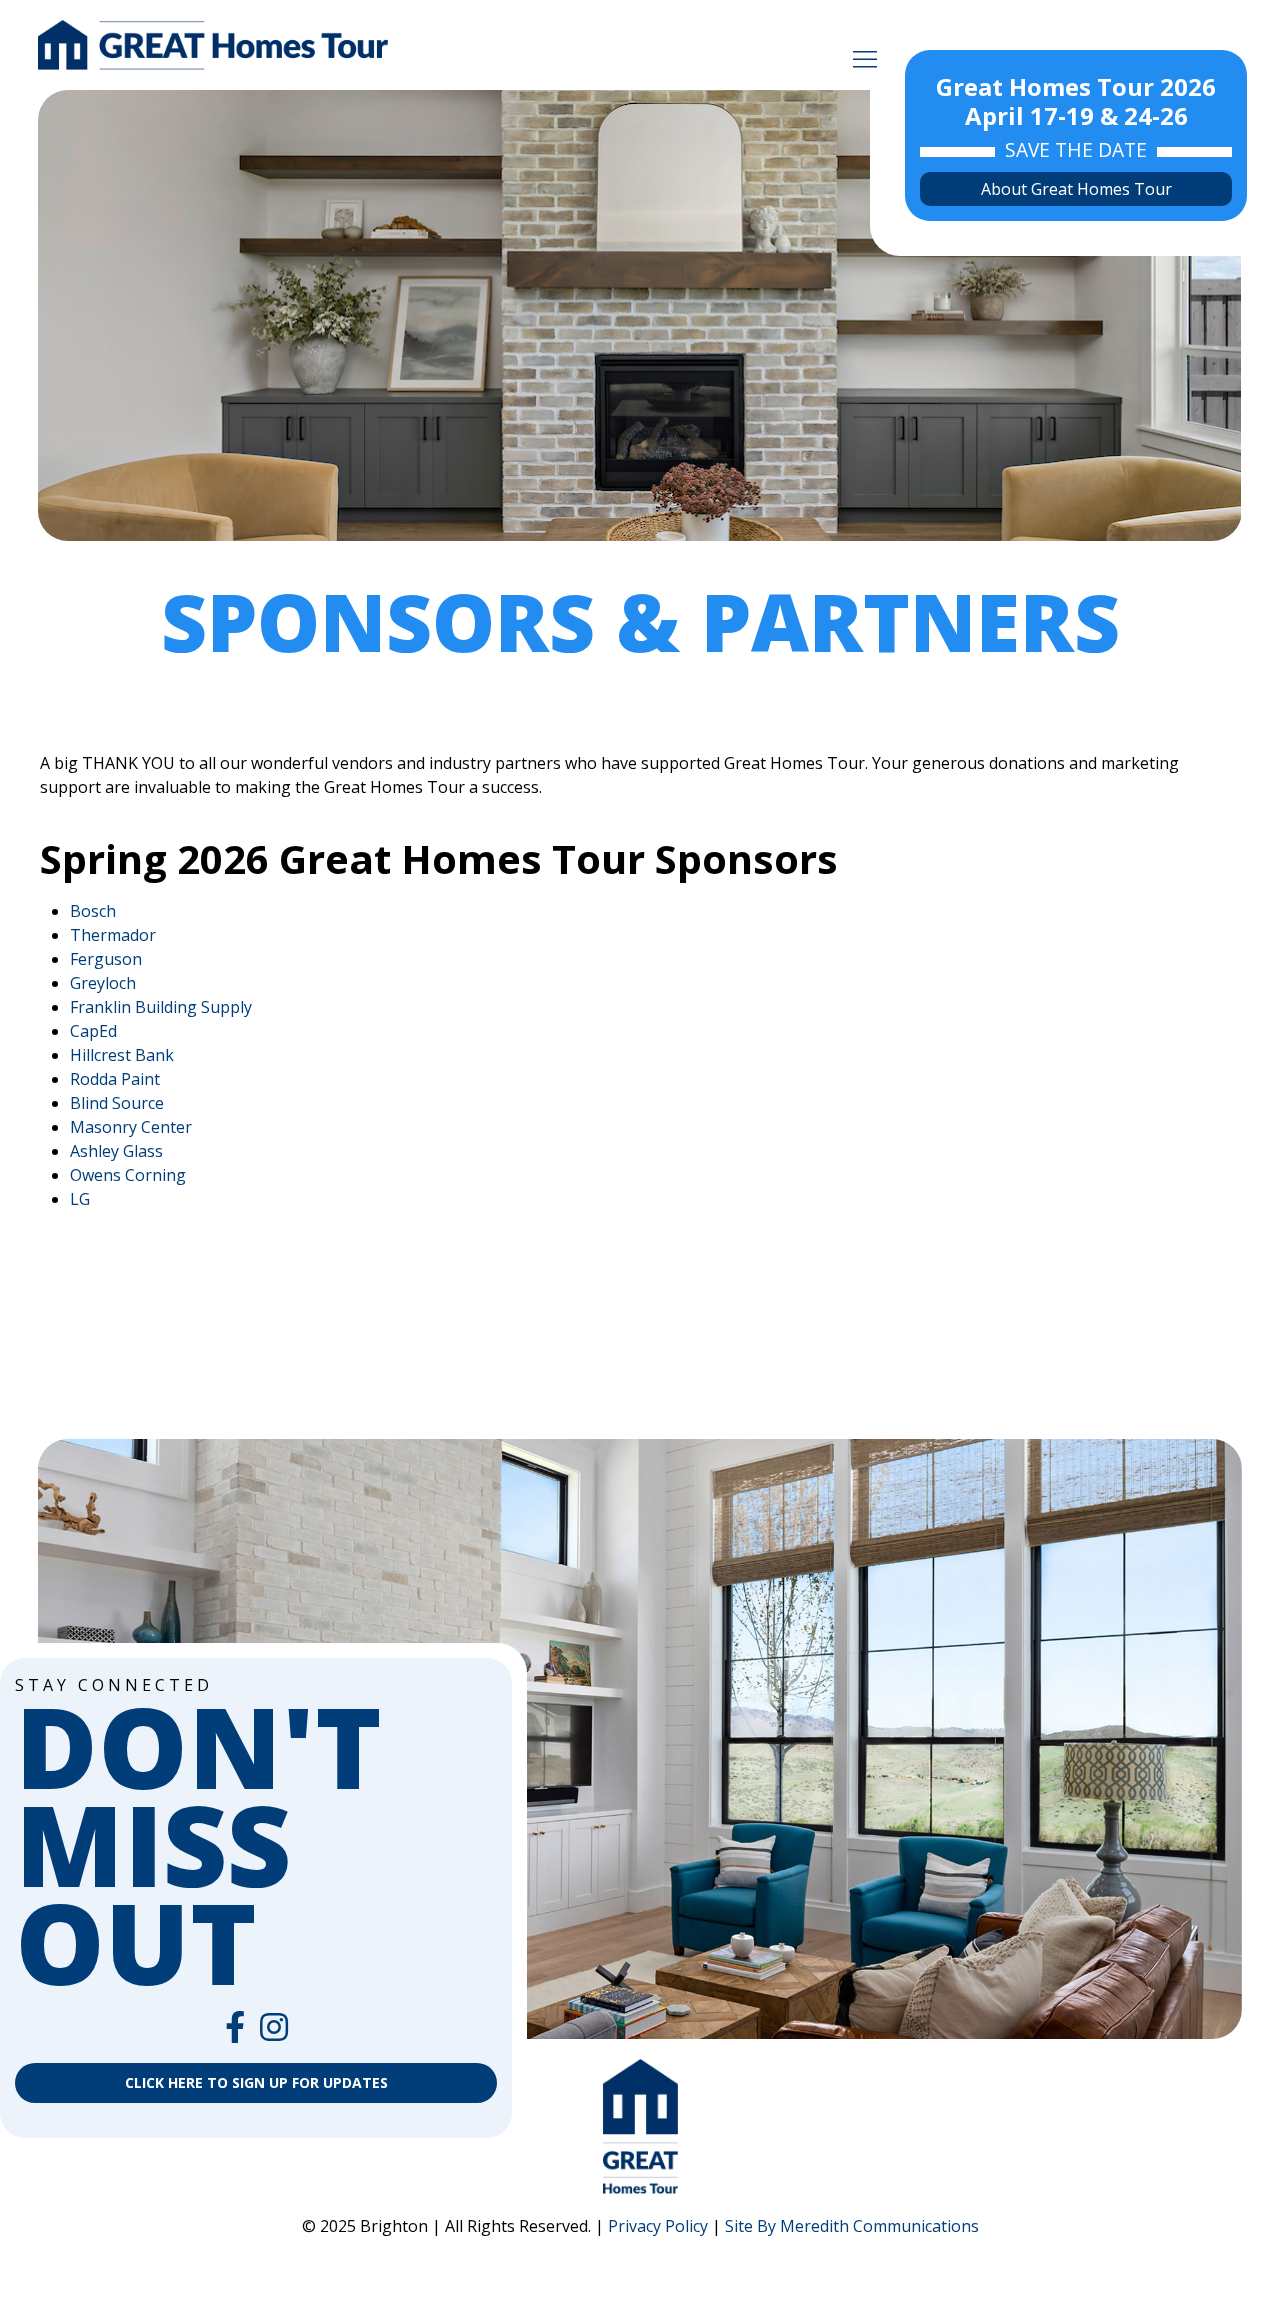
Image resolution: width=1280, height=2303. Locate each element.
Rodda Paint (115, 1079)
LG (80, 1199)
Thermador (113, 935)
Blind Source (117, 1103)
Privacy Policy (658, 2226)
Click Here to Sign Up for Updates (256, 2082)
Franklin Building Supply (161, 1007)
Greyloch (103, 983)
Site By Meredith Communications (852, 2226)
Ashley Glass (116, 1151)
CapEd (93, 1031)
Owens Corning (128, 1175)
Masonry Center (131, 1127)
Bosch (93, 911)
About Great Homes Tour (1076, 189)
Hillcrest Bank (122, 1055)
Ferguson (106, 959)
